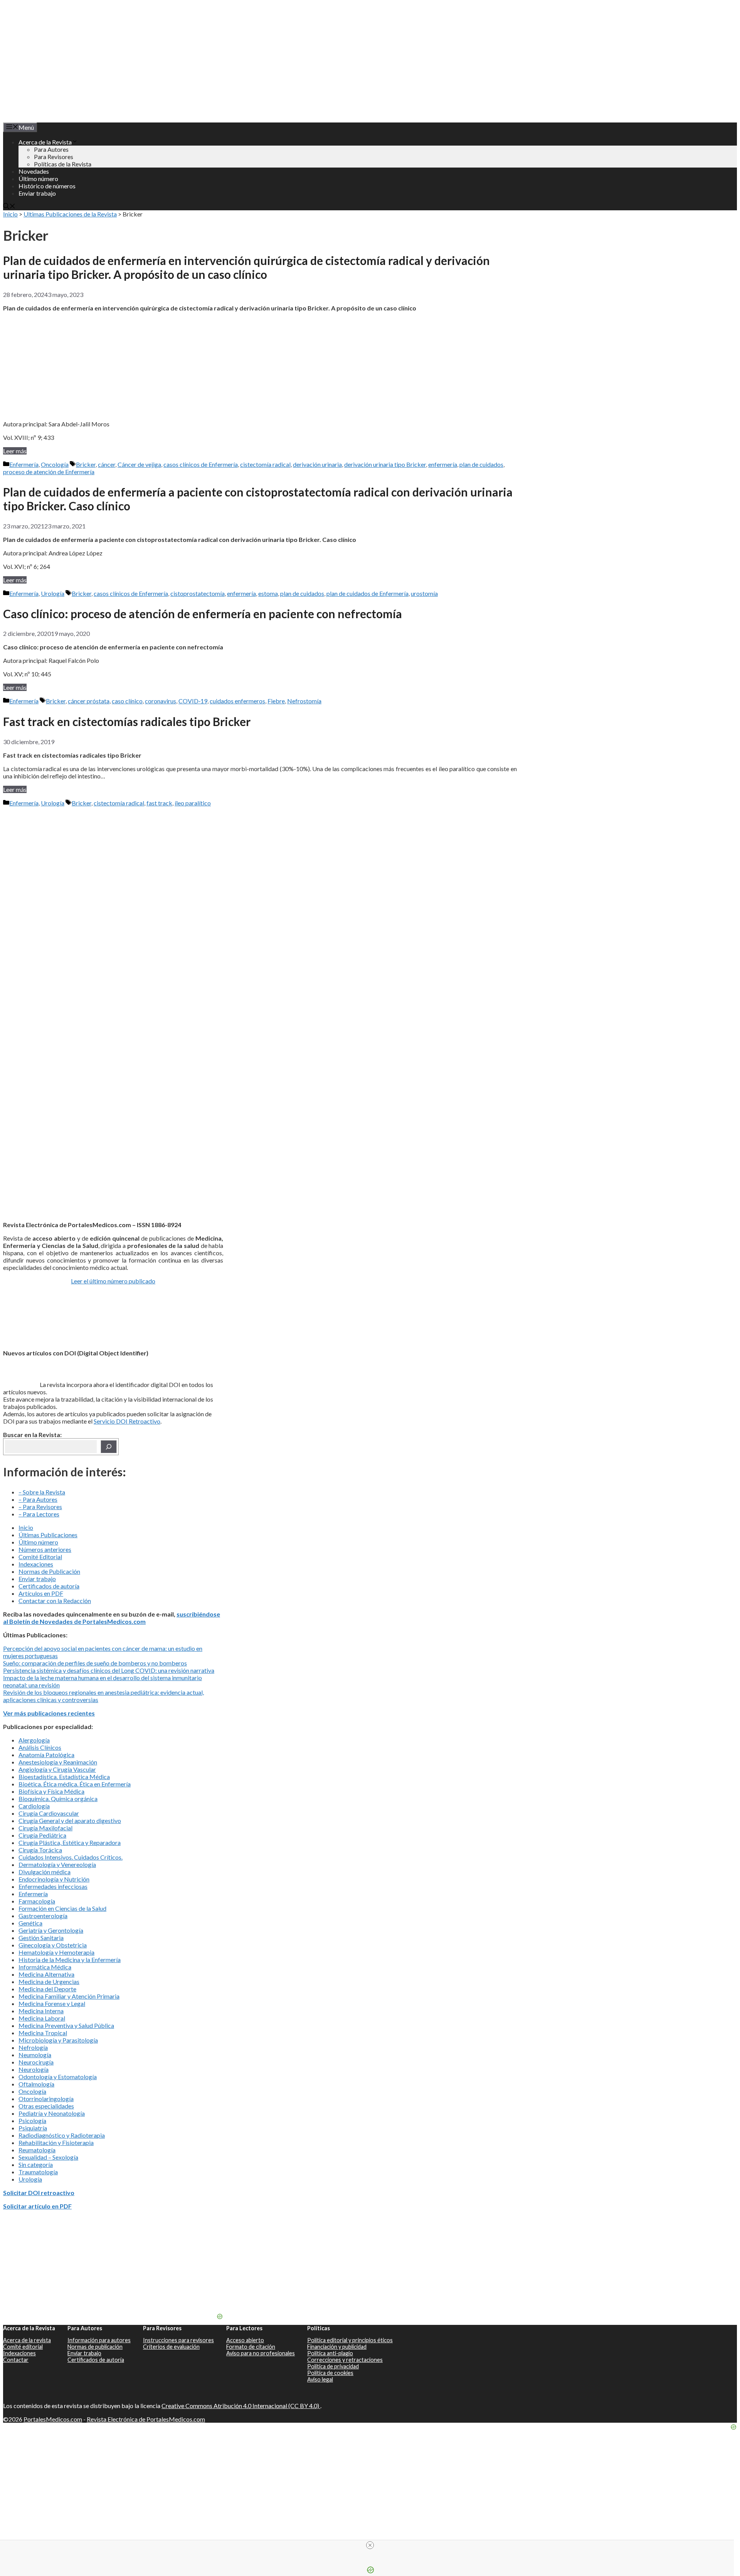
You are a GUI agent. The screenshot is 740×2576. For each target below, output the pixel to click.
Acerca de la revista (27, 2340)
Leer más (15, 451)
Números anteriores (45, 1549)
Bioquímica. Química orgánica (58, 1799)
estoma (268, 593)
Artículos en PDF (41, 1593)
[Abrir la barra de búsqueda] (9, 207)
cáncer (107, 464)
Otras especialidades (46, 2106)
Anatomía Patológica (46, 1755)
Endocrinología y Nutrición (54, 1879)
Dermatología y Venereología (57, 1864)
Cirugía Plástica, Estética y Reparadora (70, 1842)
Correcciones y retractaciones (345, 2360)
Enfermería (24, 464)
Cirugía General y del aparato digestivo (70, 1820)
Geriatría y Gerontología (51, 1930)
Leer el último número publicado (113, 1281)
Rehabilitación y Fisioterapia (56, 2142)
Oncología (55, 464)
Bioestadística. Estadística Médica (64, 1777)
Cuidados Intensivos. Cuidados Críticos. (71, 1857)
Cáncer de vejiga (139, 464)
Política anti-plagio (330, 2353)
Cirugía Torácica (40, 1850)
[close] (370, 2545)
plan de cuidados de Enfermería (367, 593)
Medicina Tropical (43, 2033)
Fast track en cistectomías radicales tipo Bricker (127, 721)
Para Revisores (54, 157)
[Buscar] (109, 1447)
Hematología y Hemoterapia (56, 1952)
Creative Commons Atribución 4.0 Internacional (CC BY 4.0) (241, 2406)
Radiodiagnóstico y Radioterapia (62, 2135)
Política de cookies (330, 2373)
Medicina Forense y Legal (52, 2003)
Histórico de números (47, 186)
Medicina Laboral (42, 2018)
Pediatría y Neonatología (52, 2113)
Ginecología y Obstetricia (53, 1945)
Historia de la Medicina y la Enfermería (70, 1960)
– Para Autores (38, 1499)
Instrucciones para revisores (178, 2340)
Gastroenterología (43, 1916)
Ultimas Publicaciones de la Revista (70, 214)
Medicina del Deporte (47, 1989)
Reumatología (37, 2150)
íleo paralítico (193, 803)
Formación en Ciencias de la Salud (62, 1908)
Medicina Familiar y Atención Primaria (69, 1996)
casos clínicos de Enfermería (201, 464)
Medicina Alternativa (46, 1974)
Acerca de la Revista (45, 142)
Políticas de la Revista (63, 164)
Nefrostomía (304, 701)
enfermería (443, 464)
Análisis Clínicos (40, 1747)
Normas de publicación (95, 2347)
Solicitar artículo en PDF (37, 2206)
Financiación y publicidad (337, 2347)
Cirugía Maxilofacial (45, 1828)
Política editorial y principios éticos (350, 2340)
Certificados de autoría (49, 1586)
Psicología (32, 2121)
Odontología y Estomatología (58, 2077)
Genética (30, 1923)
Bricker (86, 464)
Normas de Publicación (49, 1571)
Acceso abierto (245, 2340)
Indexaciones (36, 1564)
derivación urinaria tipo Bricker (385, 464)
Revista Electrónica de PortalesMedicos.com (146, 2419)
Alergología (34, 1740)
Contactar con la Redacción (55, 1601)
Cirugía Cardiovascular (49, 1813)
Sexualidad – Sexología (48, 2157)
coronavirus (161, 701)
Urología (53, 593)
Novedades (34, 171)
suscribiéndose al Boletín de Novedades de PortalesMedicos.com (112, 1618)
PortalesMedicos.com (53, 2419)
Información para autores (99, 2340)
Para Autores (51, 149)
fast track (159, 803)
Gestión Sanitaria (41, 1938)
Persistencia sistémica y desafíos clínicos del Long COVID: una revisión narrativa (109, 1670)
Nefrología (33, 2047)
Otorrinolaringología (46, 2099)
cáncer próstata (89, 701)
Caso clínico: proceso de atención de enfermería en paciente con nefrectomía (203, 614)
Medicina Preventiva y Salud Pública (66, 2025)
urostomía (424, 593)
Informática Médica (45, 1967)
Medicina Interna (41, 2011)
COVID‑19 (193, 701)
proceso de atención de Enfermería (49, 472)
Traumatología (38, 2172)
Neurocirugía (36, 2062)
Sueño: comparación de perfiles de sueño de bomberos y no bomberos (95, 1663)
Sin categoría (36, 2164)
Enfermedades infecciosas (53, 1886)
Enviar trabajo (37, 193)
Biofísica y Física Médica (51, 1791)
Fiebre (276, 701)
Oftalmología (36, 2084)
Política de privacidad (333, 2366)
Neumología (35, 2055)
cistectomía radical (265, 464)
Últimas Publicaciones (48, 1535)
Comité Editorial (40, 1557)
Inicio (10, 214)
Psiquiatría (33, 2128)
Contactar (16, 2360)
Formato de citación (251, 2347)
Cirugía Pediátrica (42, 1835)
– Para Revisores (40, 1507)
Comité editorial (23, 2347)
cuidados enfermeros (237, 701)
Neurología (34, 2069)
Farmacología (37, 1901)
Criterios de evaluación (171, 2347)
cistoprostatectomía (198, 593)
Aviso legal (320, 2379)
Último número (38, 179)
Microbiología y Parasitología (58, 2040)
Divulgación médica (45, 1872)
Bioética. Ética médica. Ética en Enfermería (75, 1784)
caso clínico (127, 701)
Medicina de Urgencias (49, 1981)
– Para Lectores (39, 1514)
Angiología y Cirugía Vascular (57, 1769)
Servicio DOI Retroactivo (127, 1421)
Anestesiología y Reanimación (58, 1762)
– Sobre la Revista (42, 1492)
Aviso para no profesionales (261, 2353)
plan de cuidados (481, 464)
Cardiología (34, 1806)
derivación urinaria (317, 464)
